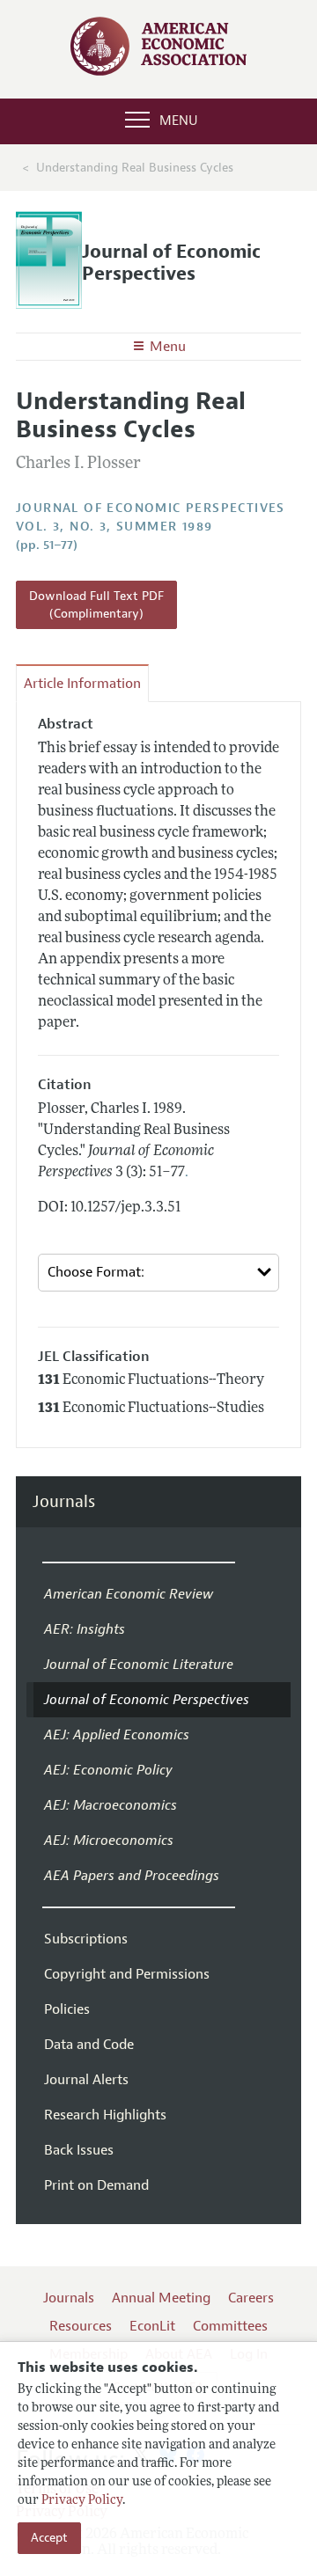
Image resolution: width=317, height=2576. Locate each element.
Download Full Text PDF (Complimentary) (96, 605)
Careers (251, 2298)
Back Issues (79, 2150)
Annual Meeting (161, 2298)
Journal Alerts (86, 2080)
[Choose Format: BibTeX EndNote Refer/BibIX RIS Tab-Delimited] (158, 1273)
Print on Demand (96, 2185)
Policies (67, 2009)
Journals (64, 1502)
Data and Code (89, 2045)
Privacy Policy (82, 2501)
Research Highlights (105, 2115)
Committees (230, 2326)
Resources (81, 2326)
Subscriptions (86, 1939)
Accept (49, 2538)
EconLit (152, 2326)
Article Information (82, 684)
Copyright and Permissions (127, 1974)
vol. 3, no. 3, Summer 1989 (114, 527)
